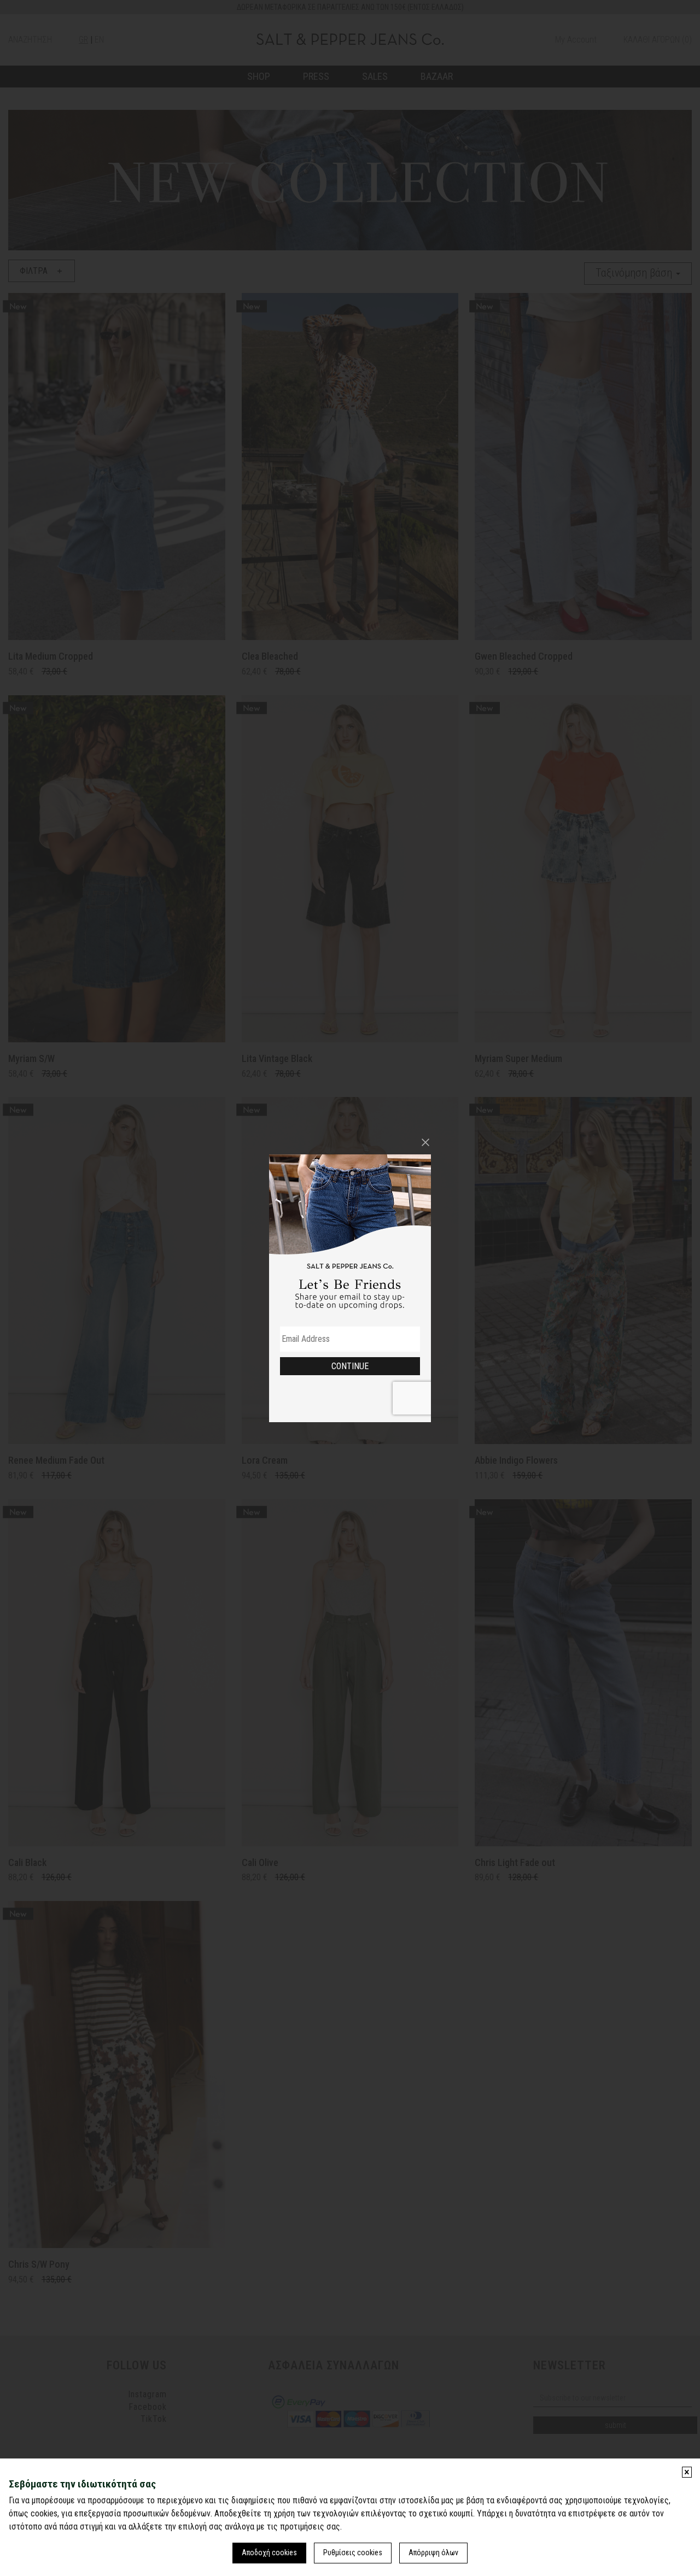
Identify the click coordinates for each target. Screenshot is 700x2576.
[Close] (425, 1142)
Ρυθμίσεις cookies (353, 2552)
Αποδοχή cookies (269, 2552)
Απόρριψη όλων (433, 2552)
